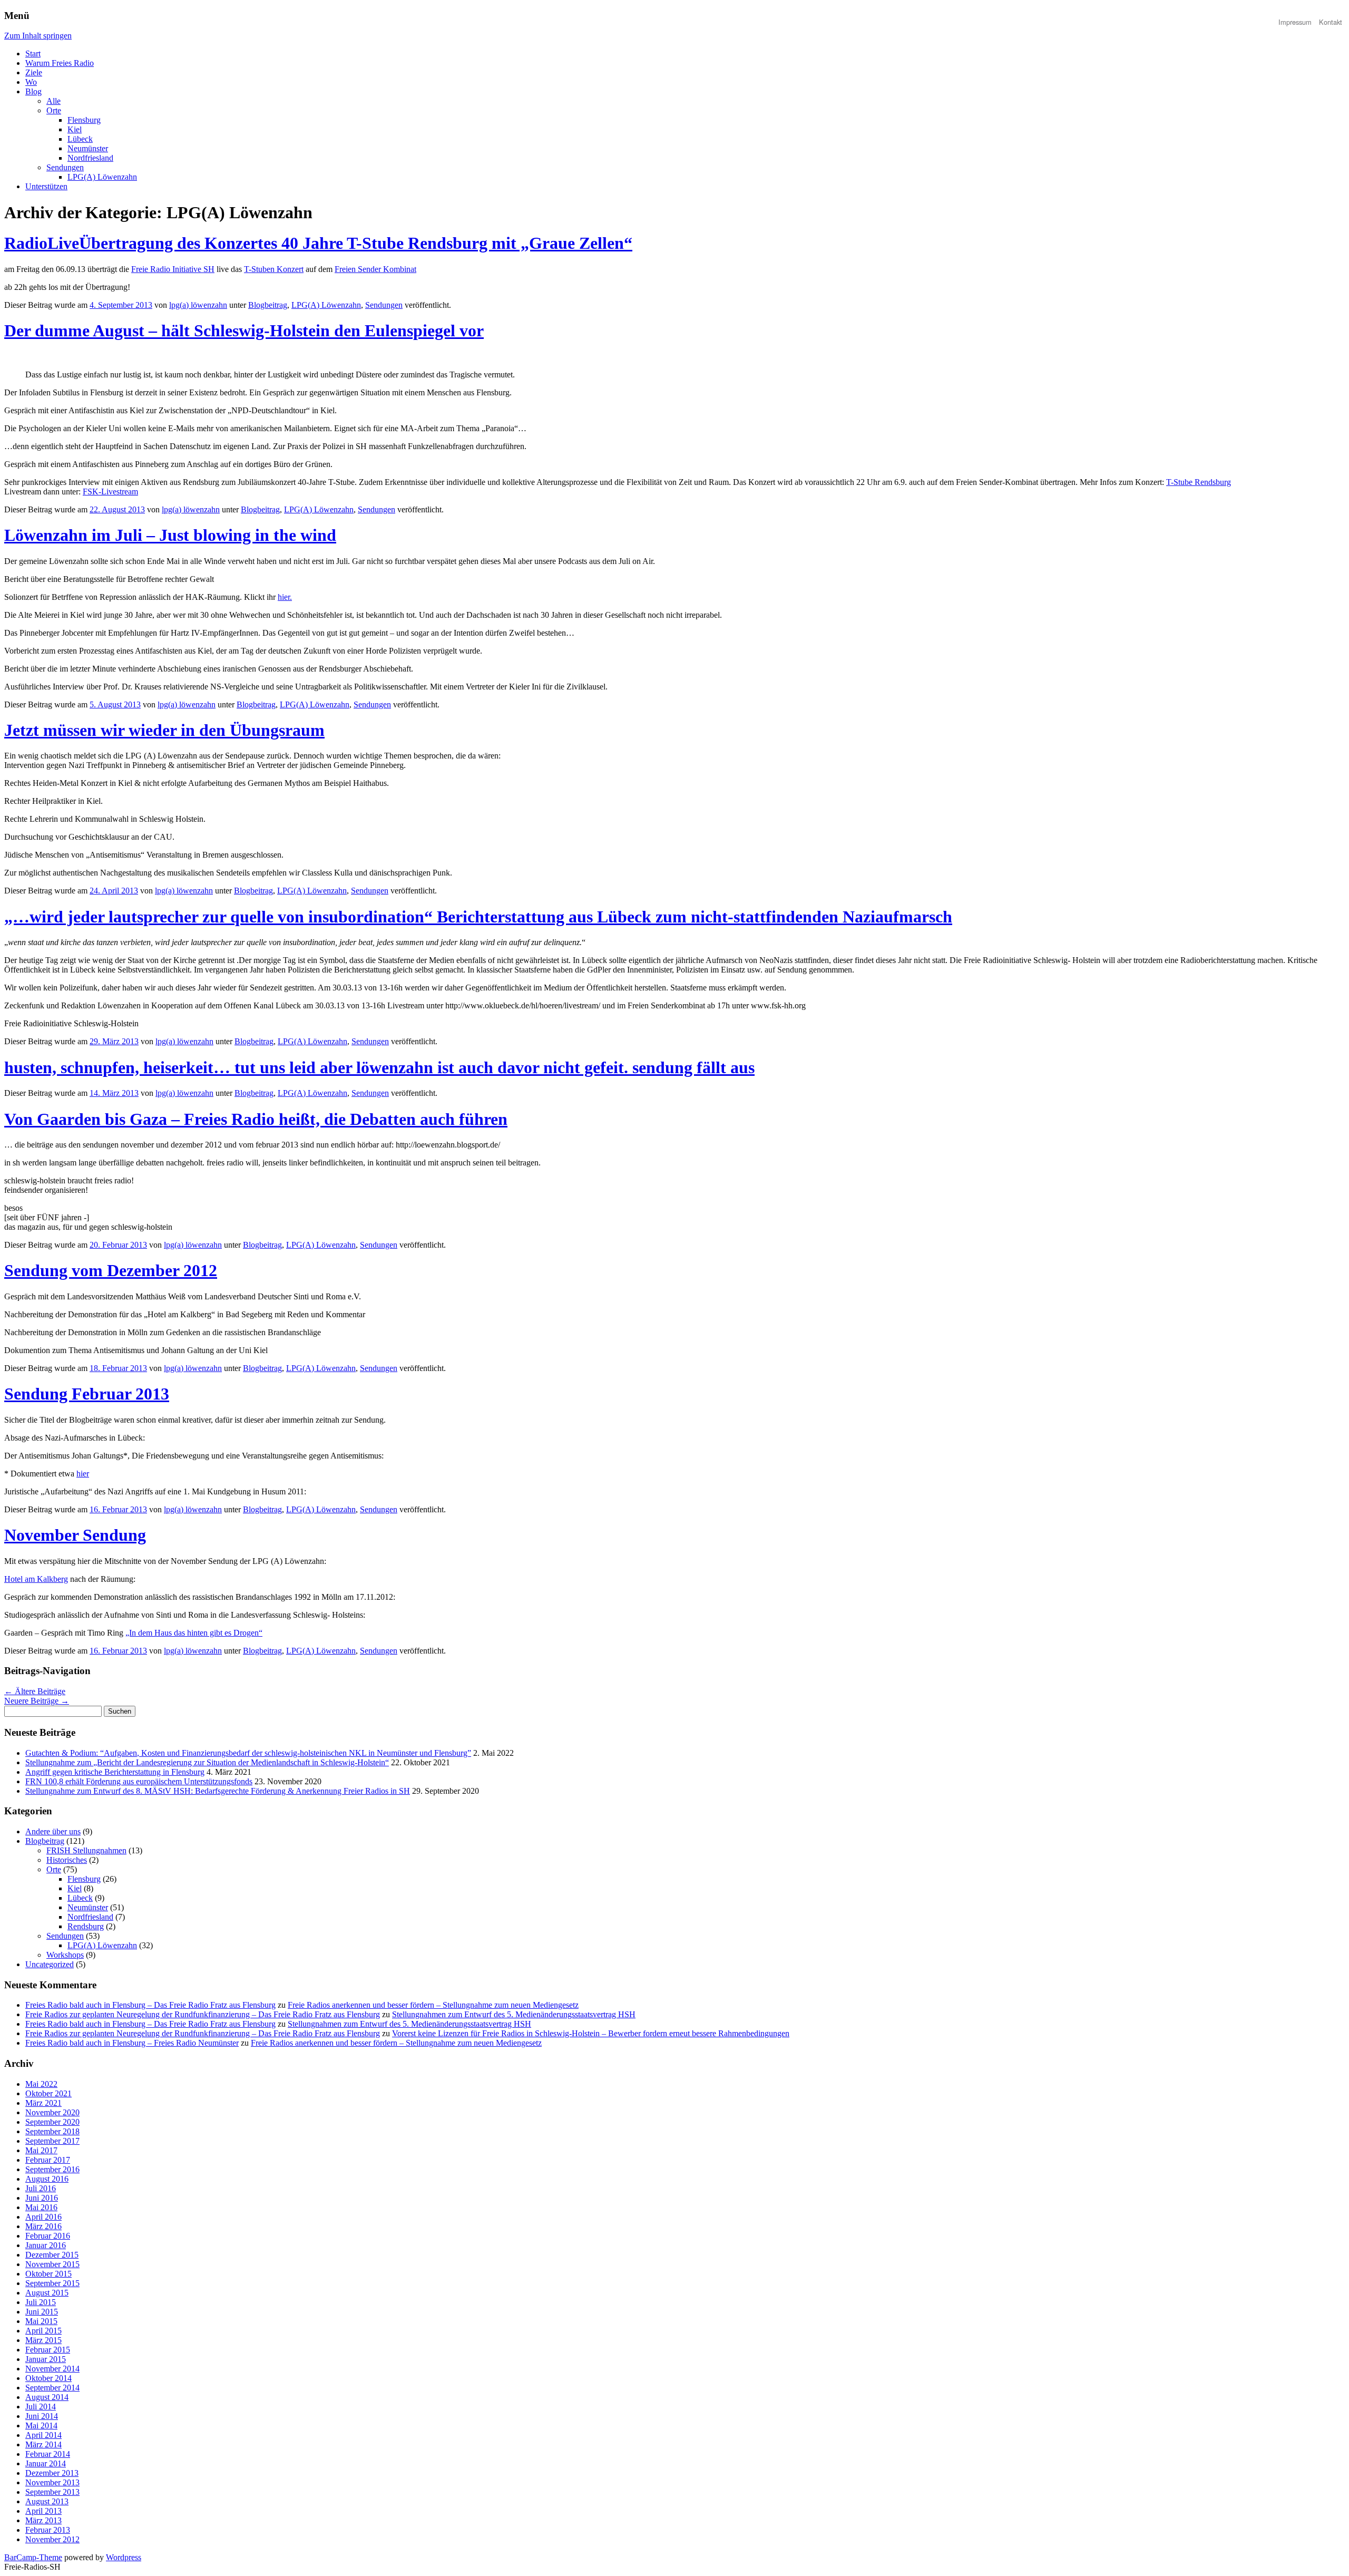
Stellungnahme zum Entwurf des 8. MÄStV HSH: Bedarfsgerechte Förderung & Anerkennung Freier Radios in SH (218, 1791)
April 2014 (43, 2435)
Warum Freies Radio (60, 63)
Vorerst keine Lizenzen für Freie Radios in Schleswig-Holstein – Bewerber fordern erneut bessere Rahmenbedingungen (591, 2033)
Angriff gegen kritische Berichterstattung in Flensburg (115, 1772)
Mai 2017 (41, 2150)
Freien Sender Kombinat (375, 269)
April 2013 (43, 2511)
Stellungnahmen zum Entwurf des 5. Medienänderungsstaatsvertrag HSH (514, 2014)
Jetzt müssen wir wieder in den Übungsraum (164, 730)
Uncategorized (50, 1964)
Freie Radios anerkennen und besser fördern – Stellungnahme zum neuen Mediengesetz (433, 2005)
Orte (54, 110)
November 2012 (52, 2539)
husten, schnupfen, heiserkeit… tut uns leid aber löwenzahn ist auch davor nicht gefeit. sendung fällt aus (379, 1067)
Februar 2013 (48, 2530)
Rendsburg (86, 1926)
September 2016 (52, 2169)
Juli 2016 (41, 2188)
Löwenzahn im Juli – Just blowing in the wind (170, 535)
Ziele (34, 72)
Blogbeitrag (268, 305)
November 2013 (52, 2482)
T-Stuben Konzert (274, 269)
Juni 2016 (42, 2198)
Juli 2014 (41, 2407)
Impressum (1295, 22)
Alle (53, 101)
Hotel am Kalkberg (36, 1579)
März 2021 (43, 2103)
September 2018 (52, 2131)
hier (83, 1474)
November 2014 (52, 2369)
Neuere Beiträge (37, 1701)
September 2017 (52, 2141)
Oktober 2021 (48, 2093)
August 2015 (47, 2293)
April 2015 (43, 2331)
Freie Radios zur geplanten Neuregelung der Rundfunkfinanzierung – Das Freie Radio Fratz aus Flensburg (203, 2014)
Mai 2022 (41, 2084)
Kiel (75, 129)
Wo (31, 82)
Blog (33, 91)
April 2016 (43, 2217)
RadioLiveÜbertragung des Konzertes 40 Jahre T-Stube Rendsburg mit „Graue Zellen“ (318, 243)
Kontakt (1331, 22)
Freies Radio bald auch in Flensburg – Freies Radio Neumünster (132, 2043)
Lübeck (80, 139)
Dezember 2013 (52, 2473)
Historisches (67, 1860)
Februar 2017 (48, 2160)
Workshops (65, 1955)
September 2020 (52, 2122)
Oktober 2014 (48, 2378)
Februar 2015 (48, 2350)
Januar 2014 (46, 2463)
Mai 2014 (41, 2426)
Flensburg (84, 120)
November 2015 (52, 2264)
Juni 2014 (42, 2416)
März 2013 (43, 2520)
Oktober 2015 (48, 2274)
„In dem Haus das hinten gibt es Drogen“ (194, 1633)
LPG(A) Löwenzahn (102, 177)
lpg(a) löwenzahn (198, 305)
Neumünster (88, 148)
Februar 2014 (48, 2454)
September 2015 (52, 2283)
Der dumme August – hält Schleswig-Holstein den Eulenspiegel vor (244, 330)
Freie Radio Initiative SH (173, 269)
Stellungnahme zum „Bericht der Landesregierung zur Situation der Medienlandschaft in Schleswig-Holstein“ (207, 1762)
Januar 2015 (46, 2359)
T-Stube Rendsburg (1199, 482)
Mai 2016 (41, 2207)
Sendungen (65, 167)
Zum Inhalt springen (38, 36)
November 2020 (52, 2112)
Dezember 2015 (52, 2255)
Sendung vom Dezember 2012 (111, 1270)
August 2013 (47, 2501)
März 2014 (43, 2444)
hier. (285, 597)
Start (33, 54)
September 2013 (52, 2492)
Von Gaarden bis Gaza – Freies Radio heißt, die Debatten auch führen (256, 1119)
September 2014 (52, 2388)
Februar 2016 (48, 2236)
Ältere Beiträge (35, 1691)
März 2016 (43, 2226)
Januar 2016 (46, 2245)
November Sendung (75, 1535)
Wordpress (124, 2557)
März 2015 (43, 2340)
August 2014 (47, 2397)
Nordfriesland (90, 158)
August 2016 (47, 2179)
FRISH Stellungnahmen (86, 1850)
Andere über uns (53, 1831)
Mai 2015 (41, 2321)
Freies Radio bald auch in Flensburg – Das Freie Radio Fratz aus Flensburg (150, 2005)
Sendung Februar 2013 (87, 1394)
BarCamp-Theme (33, 2557)
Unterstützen (46, 186)
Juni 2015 (42, 2312)
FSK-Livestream (110, 492)
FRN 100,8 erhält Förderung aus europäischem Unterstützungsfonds (139, 1781)
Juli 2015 (41, 2302)
